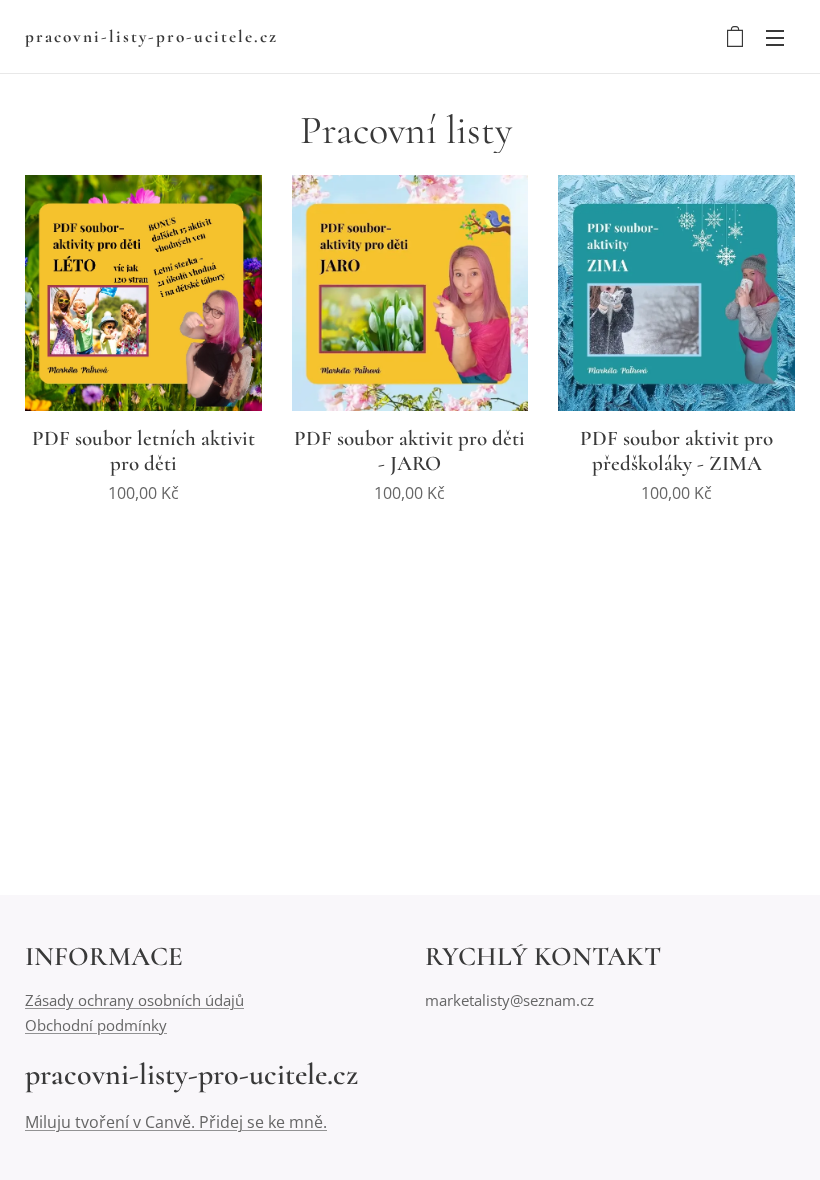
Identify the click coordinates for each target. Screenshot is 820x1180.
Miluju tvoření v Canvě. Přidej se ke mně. (176, 1122)
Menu (775, 37)
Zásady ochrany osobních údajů (134, 1000)
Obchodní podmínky (96, 1025)
